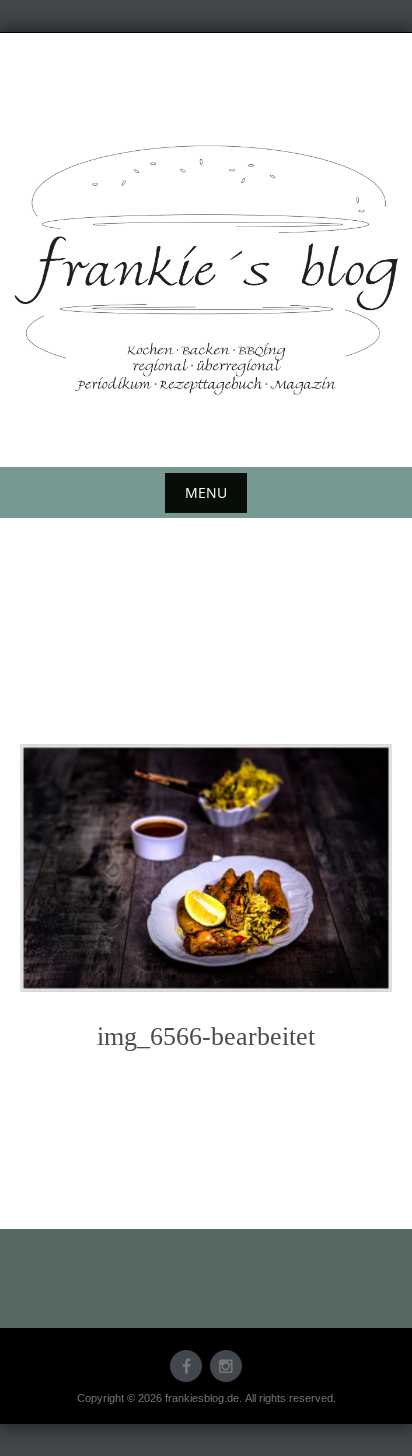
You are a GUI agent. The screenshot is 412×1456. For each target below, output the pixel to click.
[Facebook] (186, 1366)
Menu (206, 492)
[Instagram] (226, 1366)
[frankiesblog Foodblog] (206, 270)
